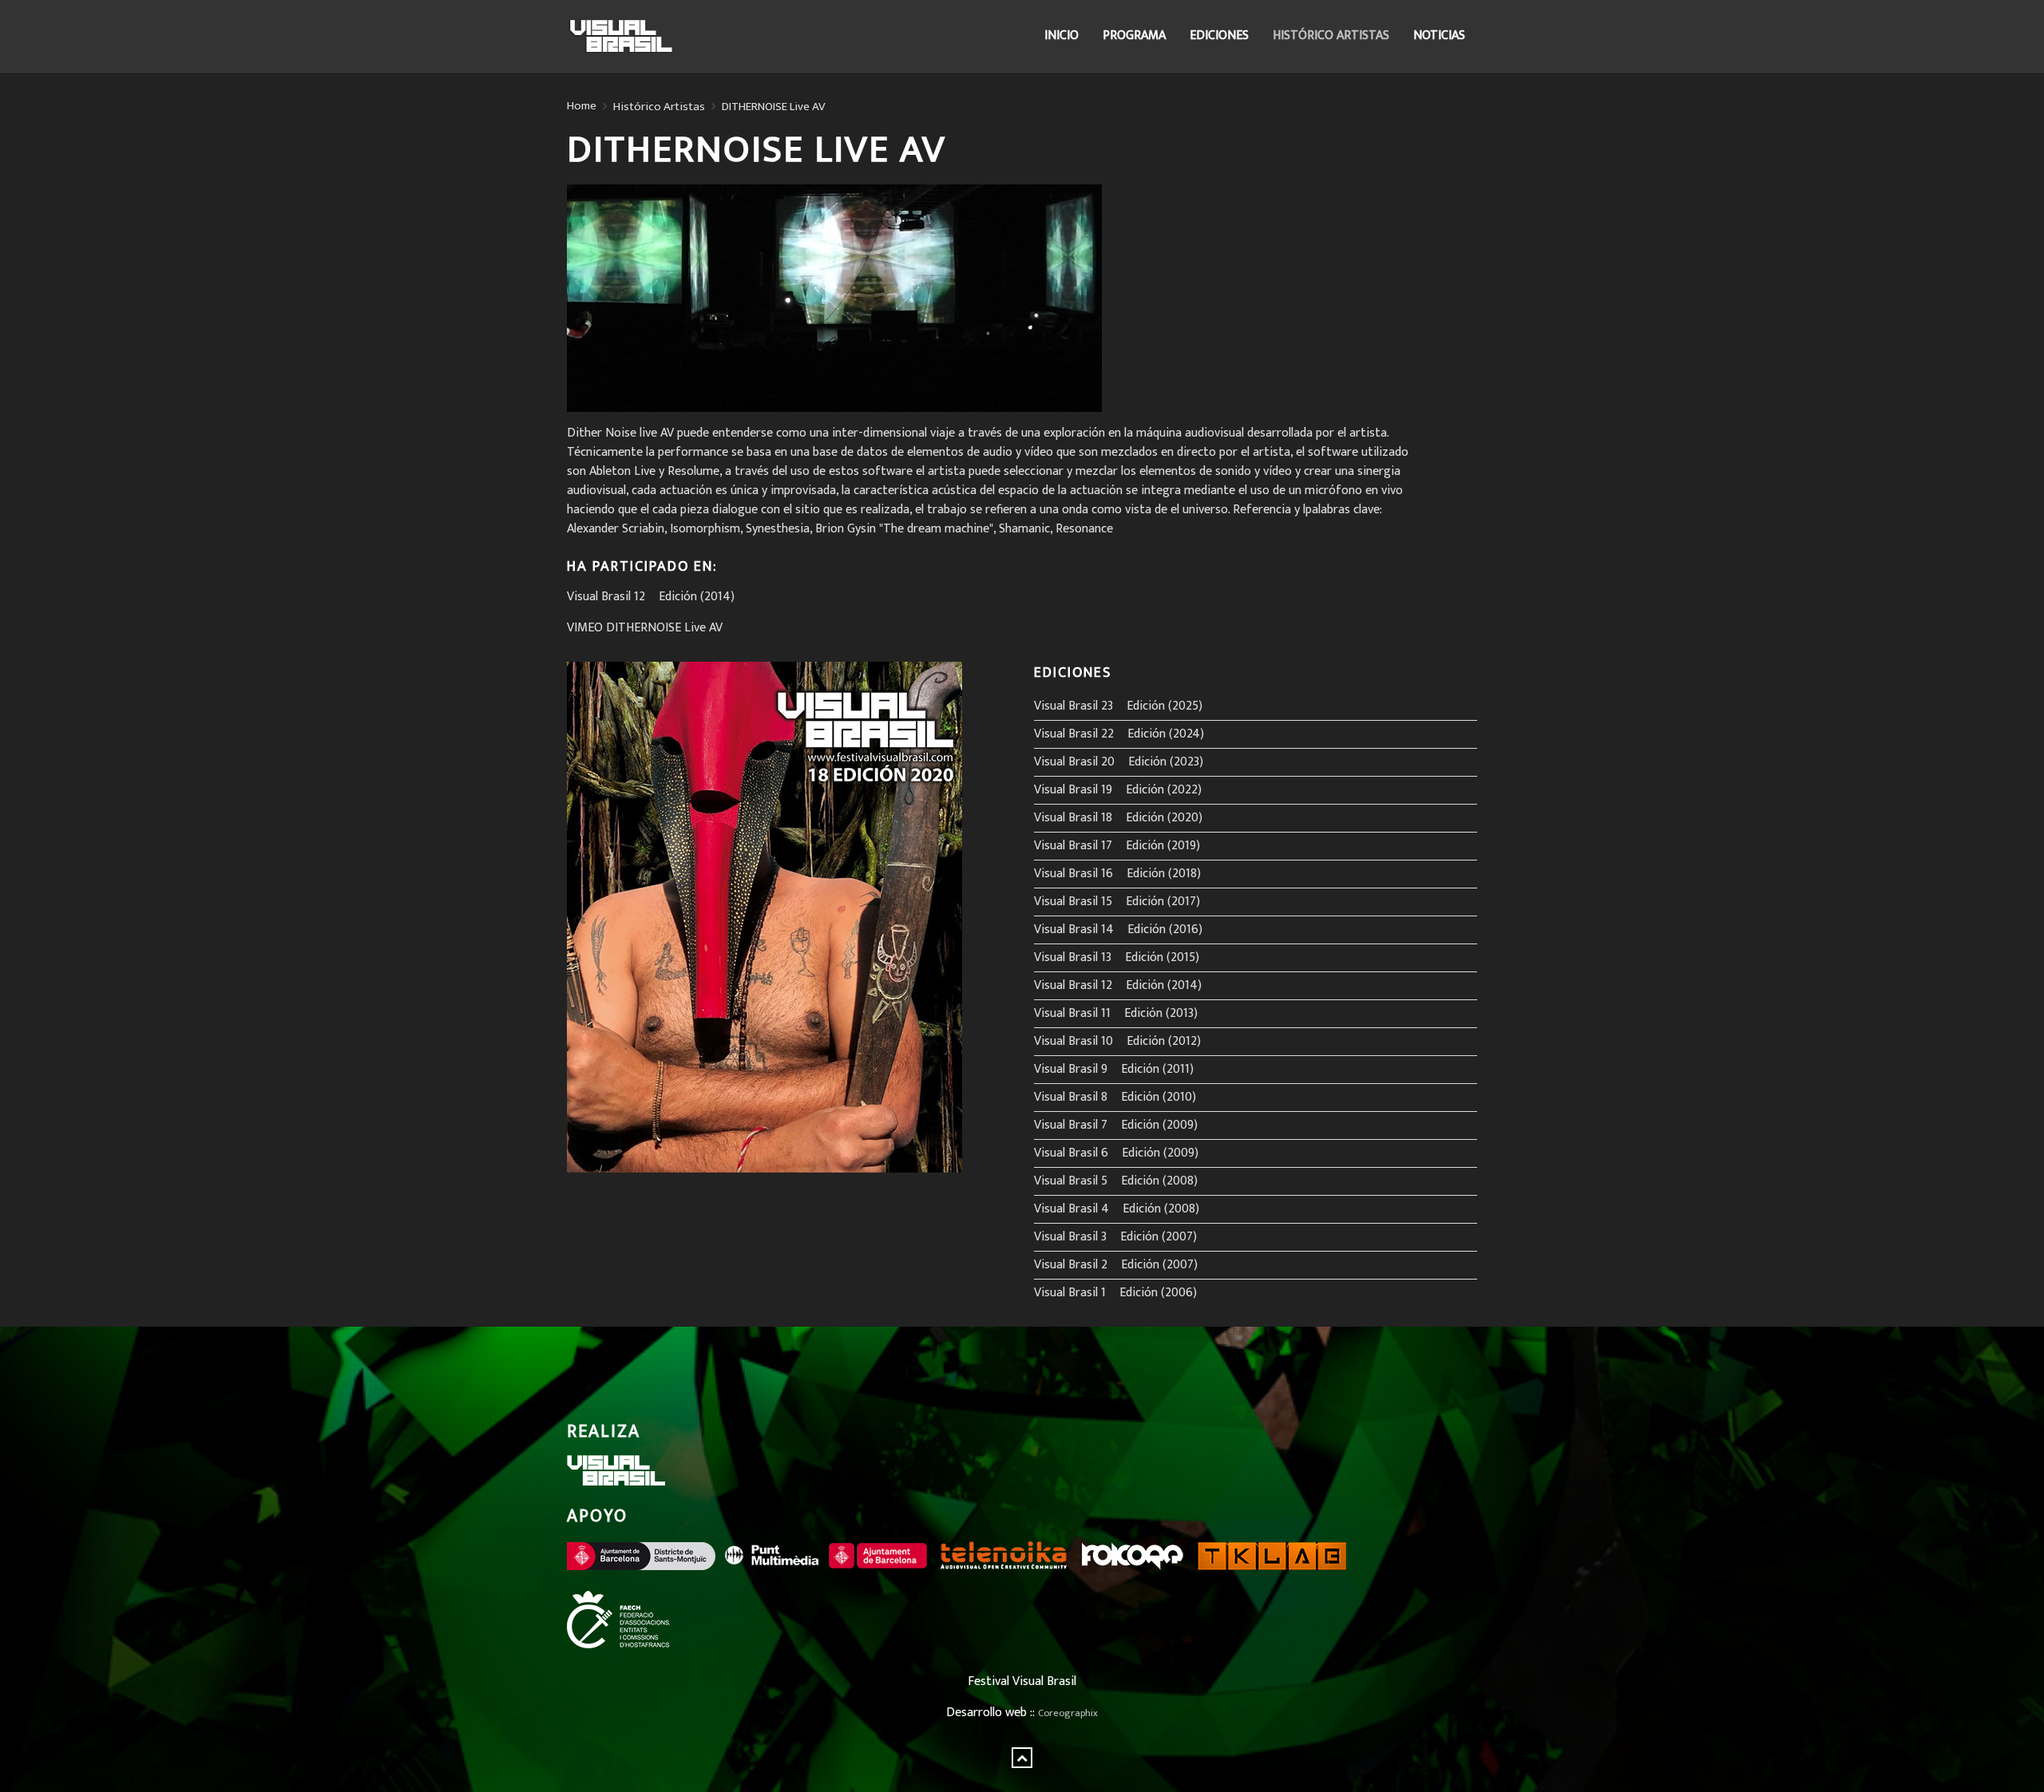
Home (582, 106)
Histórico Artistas (1331, 36)
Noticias (1439, 36)
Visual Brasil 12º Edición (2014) (651, 597)
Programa (1134, 36)
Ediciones (1219, 36)
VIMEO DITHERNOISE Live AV (645, 628)
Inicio (1062, 36)
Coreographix (1068, 1713)
